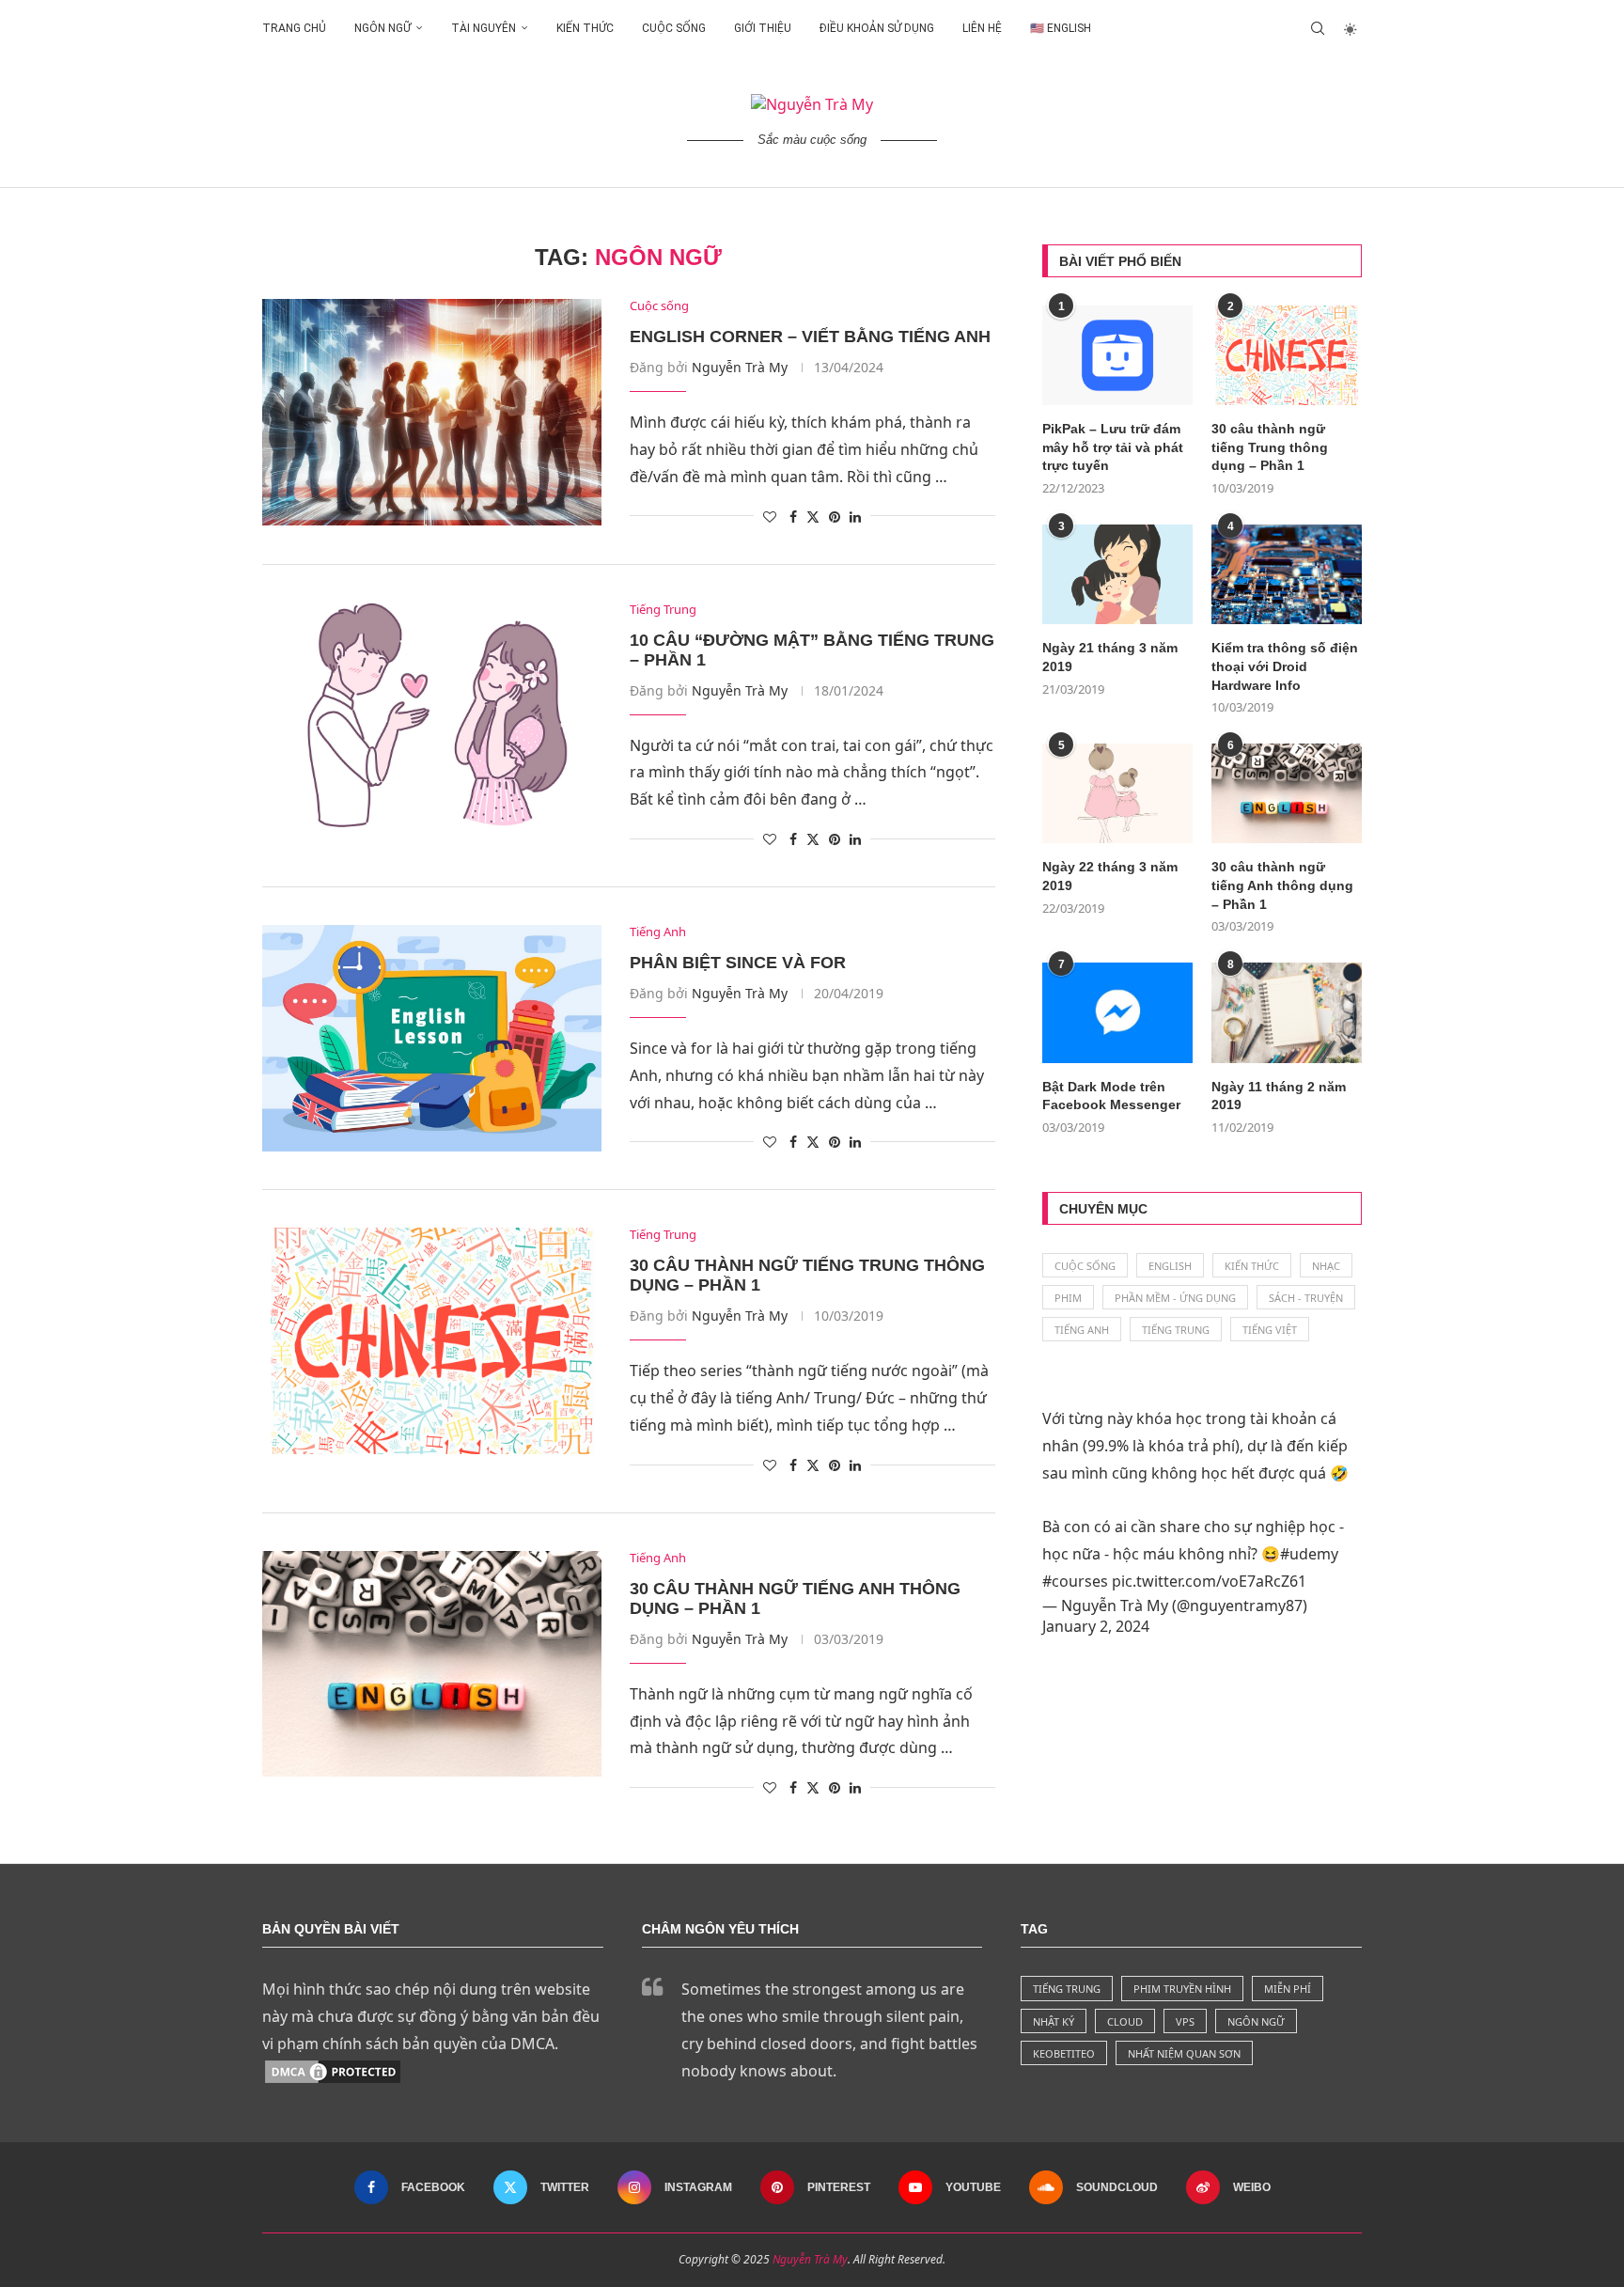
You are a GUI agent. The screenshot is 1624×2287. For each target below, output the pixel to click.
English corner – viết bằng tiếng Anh (810, 337)
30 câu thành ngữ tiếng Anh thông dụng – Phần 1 (1282, 885)
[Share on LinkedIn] (855, 517)
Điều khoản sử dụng (877, 28)
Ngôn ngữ (383, 28)
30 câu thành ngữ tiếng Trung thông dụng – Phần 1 (1270, 447)
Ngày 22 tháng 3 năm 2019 (1110, 876)
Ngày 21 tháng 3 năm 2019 (1110, 657)
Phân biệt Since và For (738, 963)
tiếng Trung (1067, 1989)
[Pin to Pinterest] (835, 517)
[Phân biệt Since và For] (432, 1038)
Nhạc (1326, 1266)
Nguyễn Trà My (740, 367)
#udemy (1309, 1554)
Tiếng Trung (1176, 1330)
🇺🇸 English (1061, 28)
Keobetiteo (1064, 2053)
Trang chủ (294, 28)
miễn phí (1288, 1989)
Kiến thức (585, 28)
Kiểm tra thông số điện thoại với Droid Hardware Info (1285, 666)
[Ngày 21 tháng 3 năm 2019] (1117, 575)
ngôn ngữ (1256, 2021)
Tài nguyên (484, 28)
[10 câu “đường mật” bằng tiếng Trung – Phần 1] (432, 715)
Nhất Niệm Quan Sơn (1184, 2053)
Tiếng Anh (1082, 1330)
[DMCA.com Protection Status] (333, 2071)
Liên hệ (982, 28)
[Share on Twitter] (813, 517)
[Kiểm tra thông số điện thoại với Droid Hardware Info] (1287, 575)
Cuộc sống (674, 28)
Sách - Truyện (1306, 1298)
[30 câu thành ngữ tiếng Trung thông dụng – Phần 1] (432, 1340)
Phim (1068, 1298)
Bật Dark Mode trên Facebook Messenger (1111, 1096)
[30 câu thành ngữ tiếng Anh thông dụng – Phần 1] (432, 1664)
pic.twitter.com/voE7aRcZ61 (1209, 1581)
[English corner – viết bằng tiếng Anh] (432, 412)
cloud (1125, 2021)
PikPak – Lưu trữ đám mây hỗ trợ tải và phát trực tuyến (1113, 447)
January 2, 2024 (1096, 1626)
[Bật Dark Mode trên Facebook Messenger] (1117, 1013)
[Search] (1318, 28)
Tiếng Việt (1270, 1330)
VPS (1185, 2021)
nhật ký (1054, 2021)
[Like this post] (770, 517)
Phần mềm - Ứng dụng (1175, 1298)
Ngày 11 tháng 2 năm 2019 (1279, 1096)
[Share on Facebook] (793, 517)
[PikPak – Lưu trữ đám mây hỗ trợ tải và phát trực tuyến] (1117, 356)
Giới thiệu (763, 28)
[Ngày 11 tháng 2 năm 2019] (1287, 1013)
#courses (1075, 1581)
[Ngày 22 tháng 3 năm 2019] (1117, 794)
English (1170, 1266)
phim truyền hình (1182, 1989)
